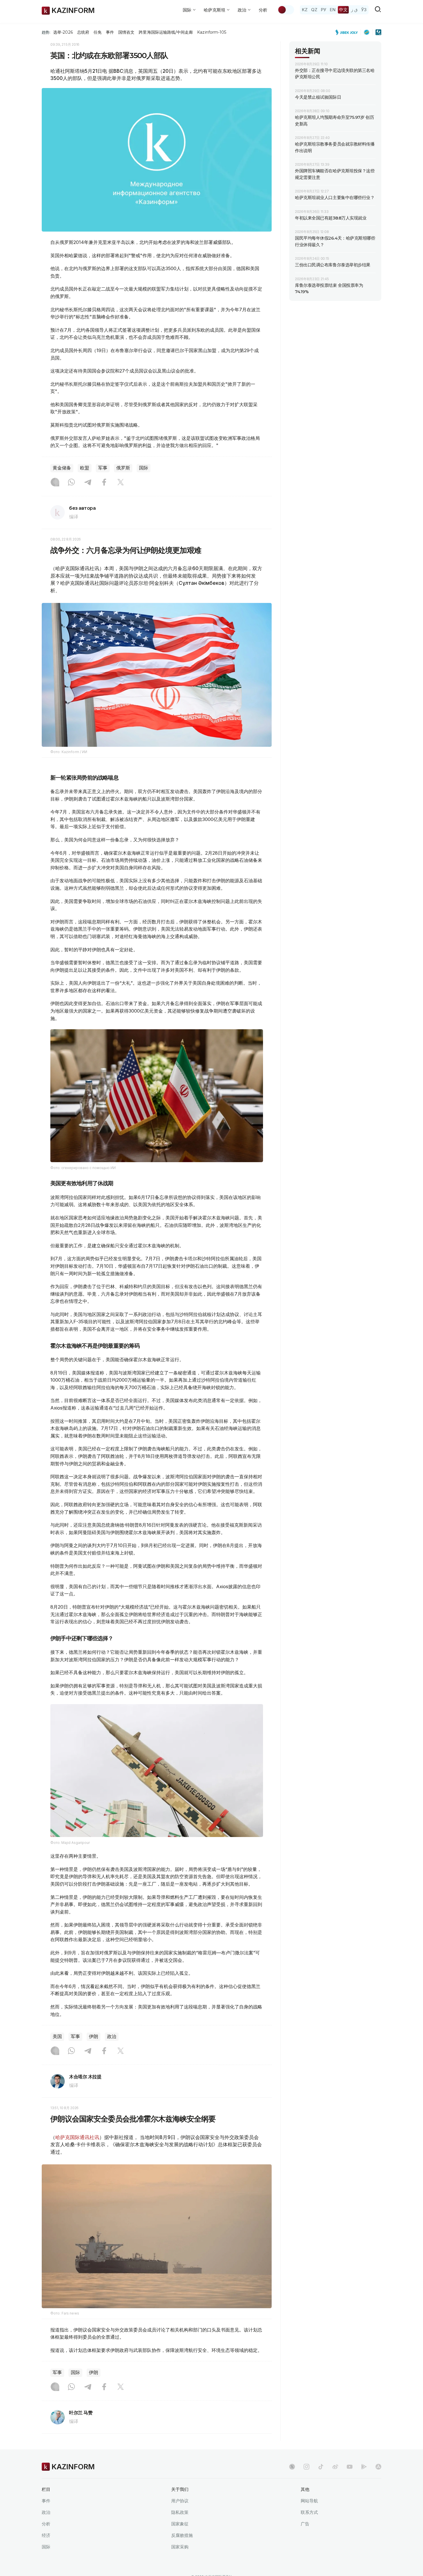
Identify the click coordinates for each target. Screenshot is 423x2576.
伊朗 (94, 2036)
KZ (305, 10)
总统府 (83, 32)
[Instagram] (55, 483)
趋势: (46, 32)
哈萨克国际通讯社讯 (77, 2137)
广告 (305, 2524)
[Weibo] (335, 2467)
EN (333, 10)
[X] (121, 483)
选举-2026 (63, 32)
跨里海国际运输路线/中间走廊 (166, 32)
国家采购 (180, 2547)
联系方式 (309, 2512)
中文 (343, 10)
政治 (112, 2036)
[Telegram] (88, 483)
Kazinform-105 (212, 32)
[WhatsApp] (71, 483)
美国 (57, 2036)
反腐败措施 (182, 2535)
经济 (46, 2535)
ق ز (354, 10)
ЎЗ (364, 10)
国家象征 (180, 2524)
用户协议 (180, 2501)
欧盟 (85, 468)
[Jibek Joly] (348, 32)
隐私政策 (180, 2512)
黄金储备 (62, 468)
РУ (324, 10)
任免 (98, 32)
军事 (103, 468)
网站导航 (309, 2501)
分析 (263, 10)
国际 (144, 468)
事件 (110, 32)
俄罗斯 (123, 468)
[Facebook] (104, 483)
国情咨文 (126, 32)
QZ (314, 10)
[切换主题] (286, 10)
